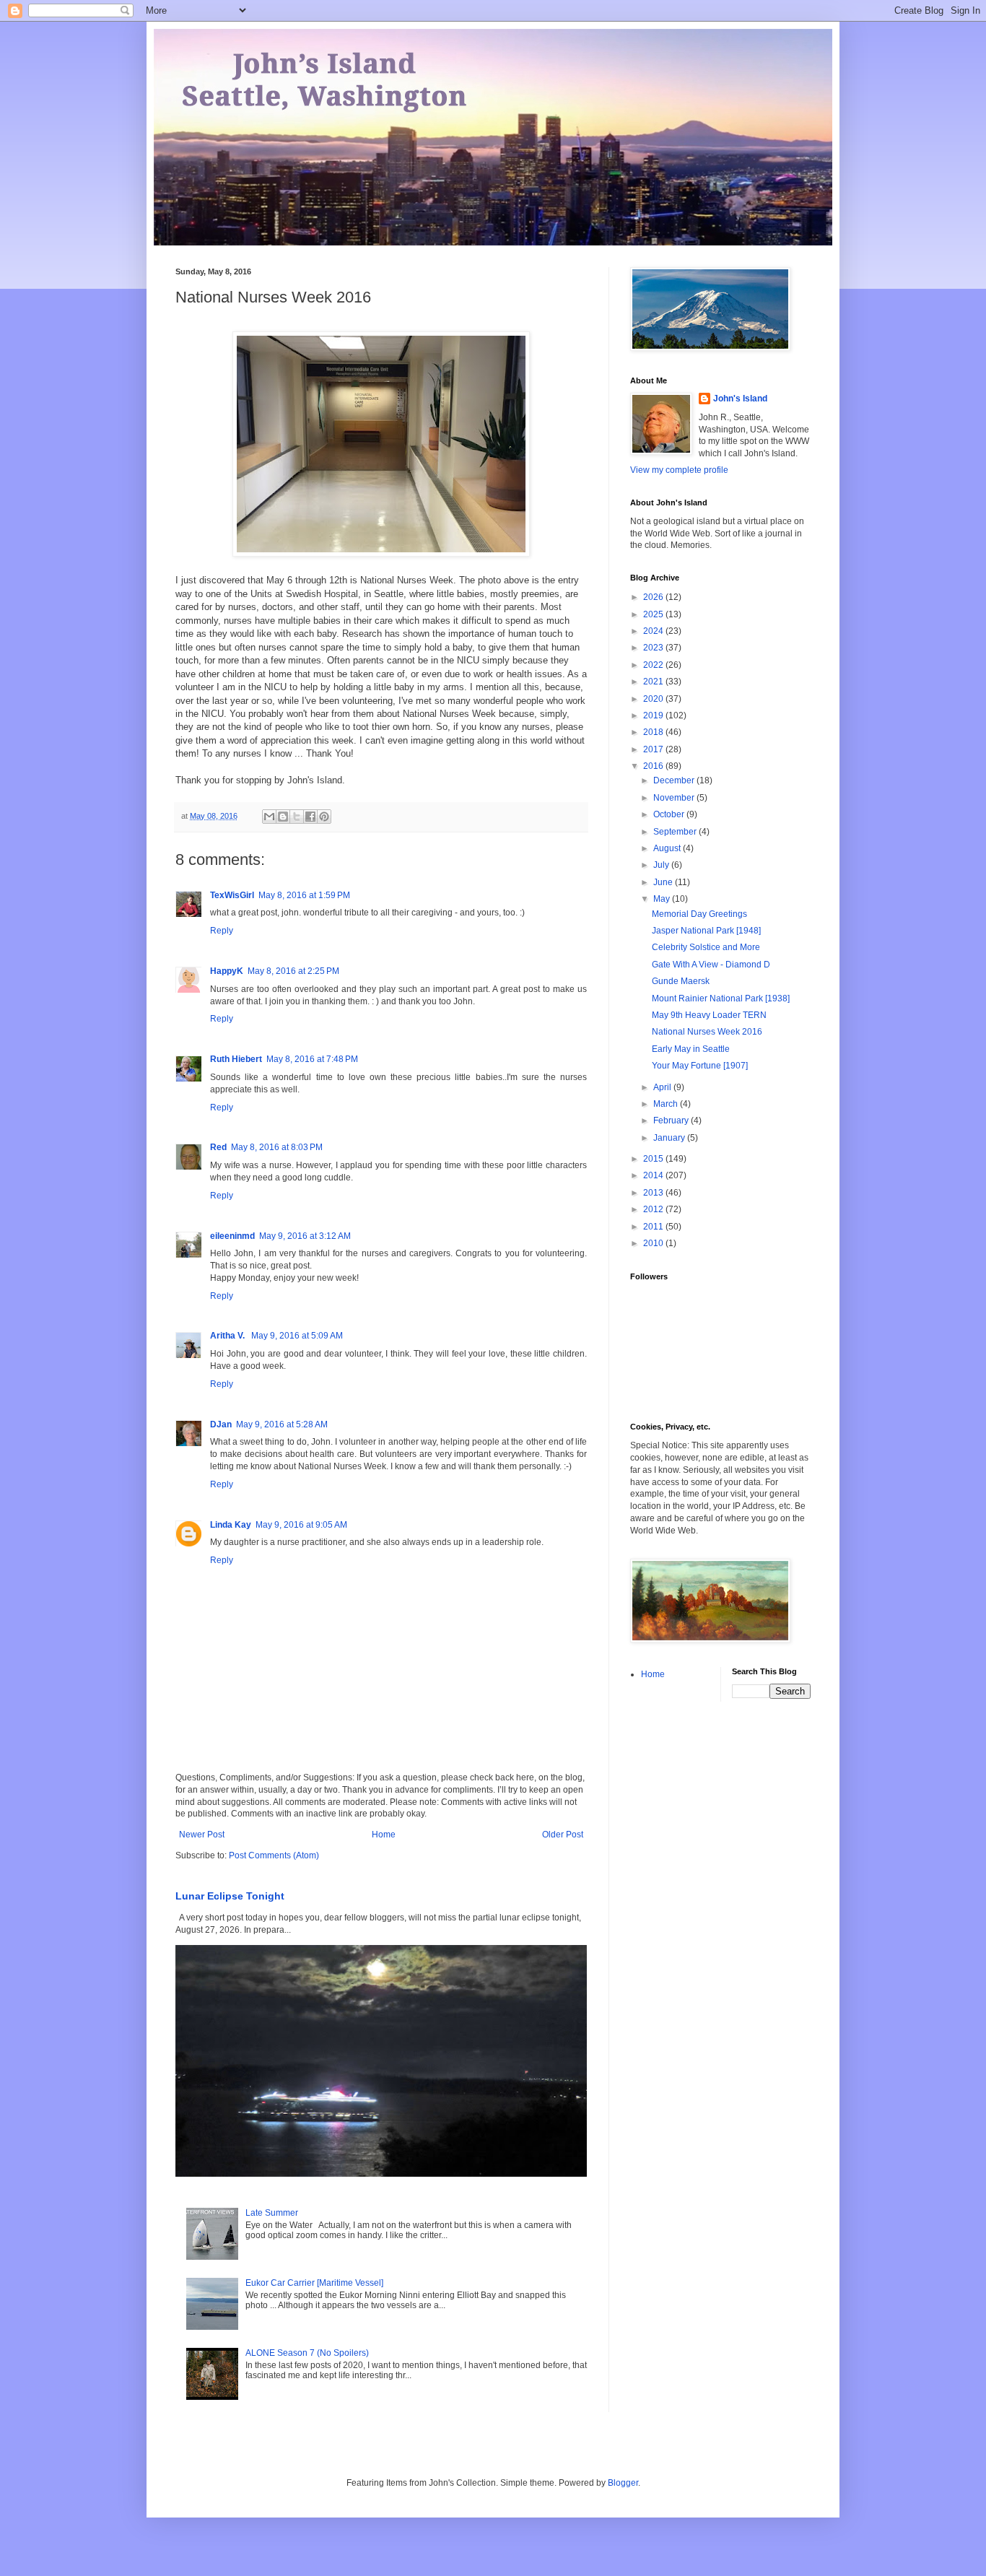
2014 (654, 1175)
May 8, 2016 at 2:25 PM (293, 971)
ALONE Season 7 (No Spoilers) (307, 2353)
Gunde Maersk (681, 981)
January (670, 1138)
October (670, 814)
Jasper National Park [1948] (706, 931)
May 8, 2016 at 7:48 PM (312, 1059)
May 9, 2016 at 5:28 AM (282, 1424)
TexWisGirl (232, 895)
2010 (654, 1243)
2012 (654, 1209)
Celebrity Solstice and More (706, 947)
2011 (654, 1227)
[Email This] (269, 817)
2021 (654, 682)
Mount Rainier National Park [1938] (721, 998)
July (662, 865)
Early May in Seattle (691, 1049)
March (667, 1104)
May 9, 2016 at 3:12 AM (305, 1236)
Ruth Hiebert (236, 1059)
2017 (654, 749)
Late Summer (272, 2213)
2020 (654, 699)
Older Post (563, 1835)
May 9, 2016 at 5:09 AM (297, 1336)
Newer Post (202, 1835)
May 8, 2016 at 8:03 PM (277, 1147)
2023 (654, 648)
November (675, 798)
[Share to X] (297, 817)
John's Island (740, 399)
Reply (222, 931)
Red (218, 1147)
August (668, 848)
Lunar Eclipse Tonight (230, 1896)
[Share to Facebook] (310, 817)
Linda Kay (231, 1525)
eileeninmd (232, 1236)
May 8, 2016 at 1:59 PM (304, 895)
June (664, 882)
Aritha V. (228, 1336)
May (663, 899)
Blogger (623, 2483)
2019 (654, 715)
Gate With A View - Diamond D (711, 965)
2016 (654, 766)
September (676, 832)
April (663, 1087)
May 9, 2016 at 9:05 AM (301, 1525)
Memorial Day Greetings (699, 914)
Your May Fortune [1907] (700, 1066)
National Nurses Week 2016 (707, 1032)
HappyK (227, 971)
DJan (221, 1424)
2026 (654, 597)
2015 (654, 1159)
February (672, 1121)
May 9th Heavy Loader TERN (709, 1015)
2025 (654, 614)
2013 (654, 1193)
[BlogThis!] (283, 817)
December (675, 780)
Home (384, 1835)
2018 (654, 732)
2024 (654, 631)
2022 (654, 665)
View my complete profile (679, 470)
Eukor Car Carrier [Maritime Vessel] (314, 2283)
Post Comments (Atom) (274, 1855)
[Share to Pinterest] (324, 817)
